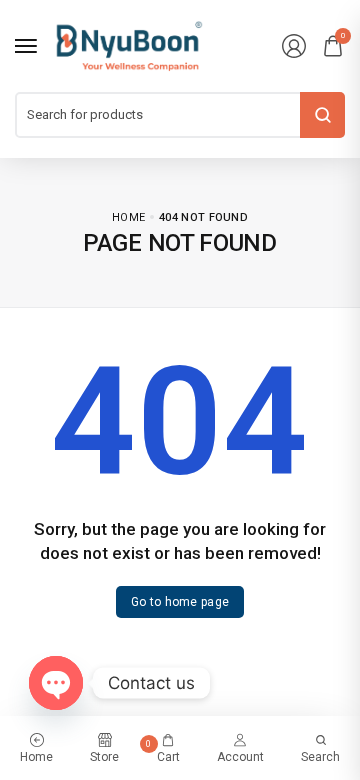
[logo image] (129, 44)
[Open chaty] (56, 683)
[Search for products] (322, 115)
